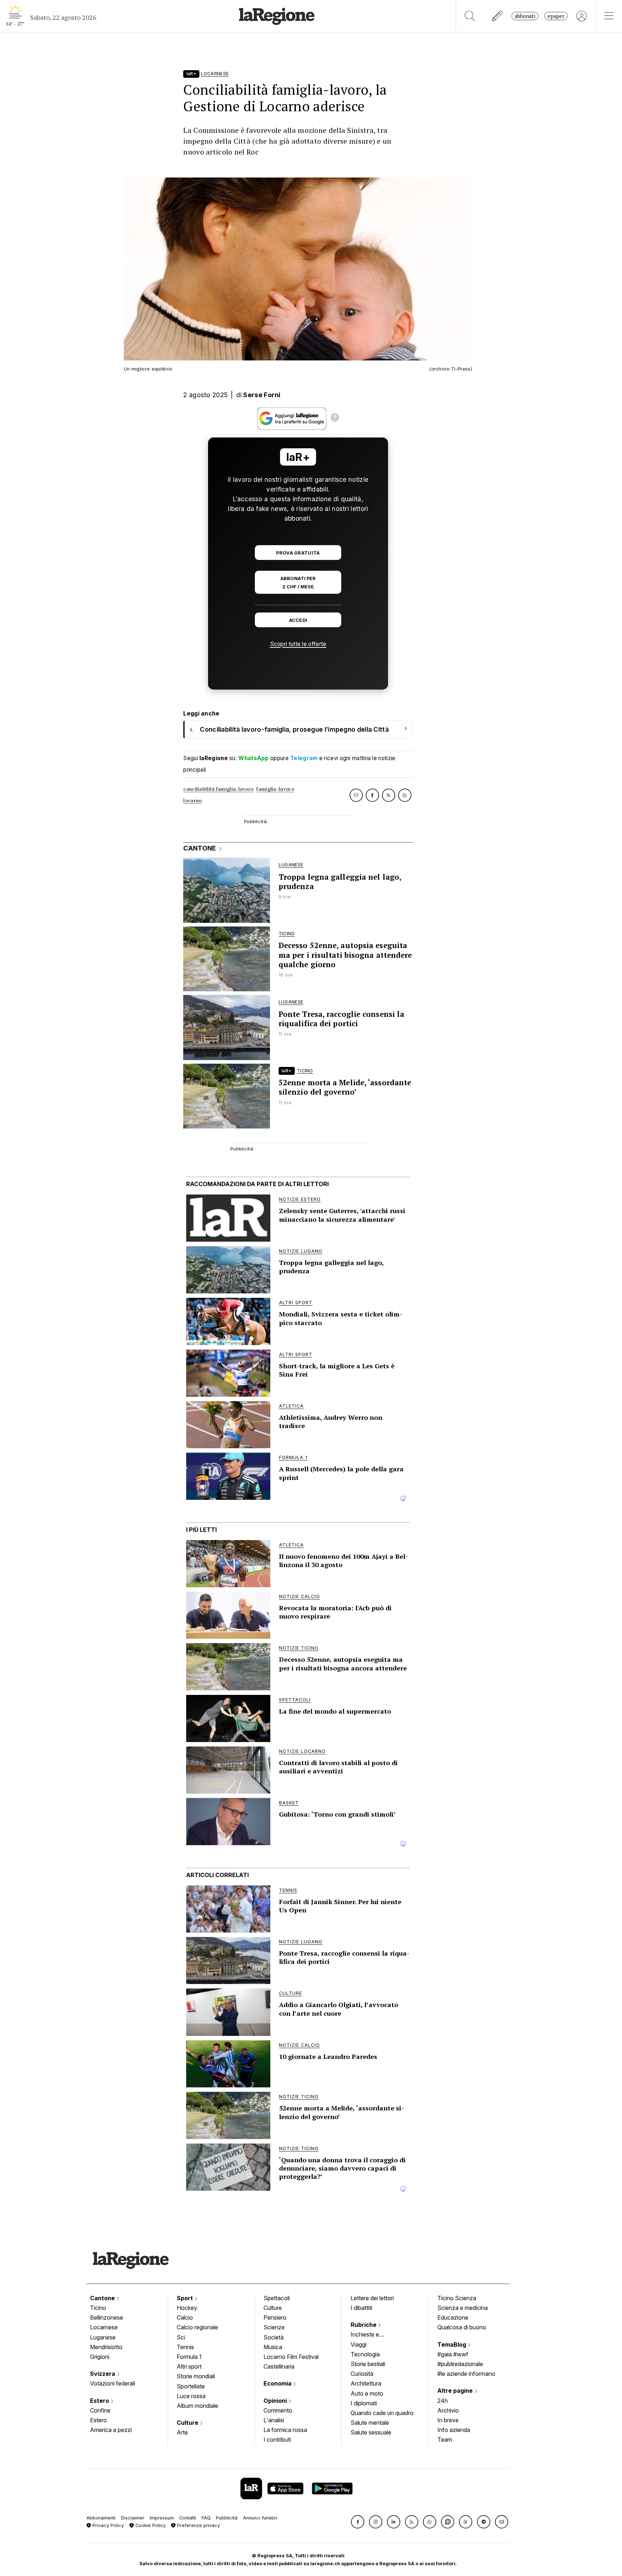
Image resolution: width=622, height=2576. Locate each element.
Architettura (366, 2383)
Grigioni (100, 2357)
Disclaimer (133, 2518)
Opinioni (276, 2401)
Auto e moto (367, 2393)
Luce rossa (191, 2396)
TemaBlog (452, 2344)
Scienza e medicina (463, 2308)
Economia (278, 2383)
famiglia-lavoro (275, 789)
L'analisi (274, 2420)
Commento (278, 2410)
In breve (448, 2420)
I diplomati (364, 2403)
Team (445, 2440)
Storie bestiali (368, 2364)
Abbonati (525, 16)
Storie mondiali (196, 2376)
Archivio (448, 2410)
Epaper (556, 16)
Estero (100, 2401)
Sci (181, 2337)
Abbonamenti (101, 2518)
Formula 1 (189, 2357)
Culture (188, 2423)
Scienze (274, 2327)
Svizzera (103, 2374)
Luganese (103, 2337)
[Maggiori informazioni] (335, 418)
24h (443, 2401)
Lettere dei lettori (372, 2298)
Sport (186, 2298)
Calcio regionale (197, 2327)
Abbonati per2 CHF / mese (298, 583)
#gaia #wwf (453, 2354)
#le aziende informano (466, 2374)
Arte (182, 2432)
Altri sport (189, 2366)
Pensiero (275, 2317)
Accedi (298, 620)
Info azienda (454, 2430)
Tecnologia (365, 2354)
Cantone (103, 2298)
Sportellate (191, 2386)
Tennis (185, 2347)
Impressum (162, 2518)
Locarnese (104, 2327)
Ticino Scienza (457, 2298)
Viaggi (359, 2344)
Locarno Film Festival (291, 2357)
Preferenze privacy (198, 2525)
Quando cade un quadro (382, 2413)
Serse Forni (262, 395)
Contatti (188, 2518)
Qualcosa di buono (462, 2327)
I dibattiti (361, 2308)
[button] (358, 2522)
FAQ (206, 2518)
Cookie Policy (150, 2525)
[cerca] (470, 16)
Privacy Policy (107, 2525)
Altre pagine (456, 2391)
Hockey (187, 2308)
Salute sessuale (371, 2432)
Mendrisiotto (106, 2347)
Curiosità (362, 2374)
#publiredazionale (460, 2364)
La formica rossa (285, 2430)
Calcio (185, 2317)
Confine (100, 2410)
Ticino (98, 2308)
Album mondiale (197, 2406)
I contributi (277, 2440)
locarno (192, 801)
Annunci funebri (260, 2518)
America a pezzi (111, 2430)
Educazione (453, 2317)
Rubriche (364, 2325)
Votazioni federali (112, 2383)
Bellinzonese (107, 2317)
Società (274, 2337)
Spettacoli (277, 2298)
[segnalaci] (498, 16)
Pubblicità (227, 2518)
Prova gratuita (298, 553)
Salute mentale (370, 2423)
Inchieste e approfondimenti (372, 2335)
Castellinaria (279, 2366)
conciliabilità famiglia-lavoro (218, 789)
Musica (273, 2347)
